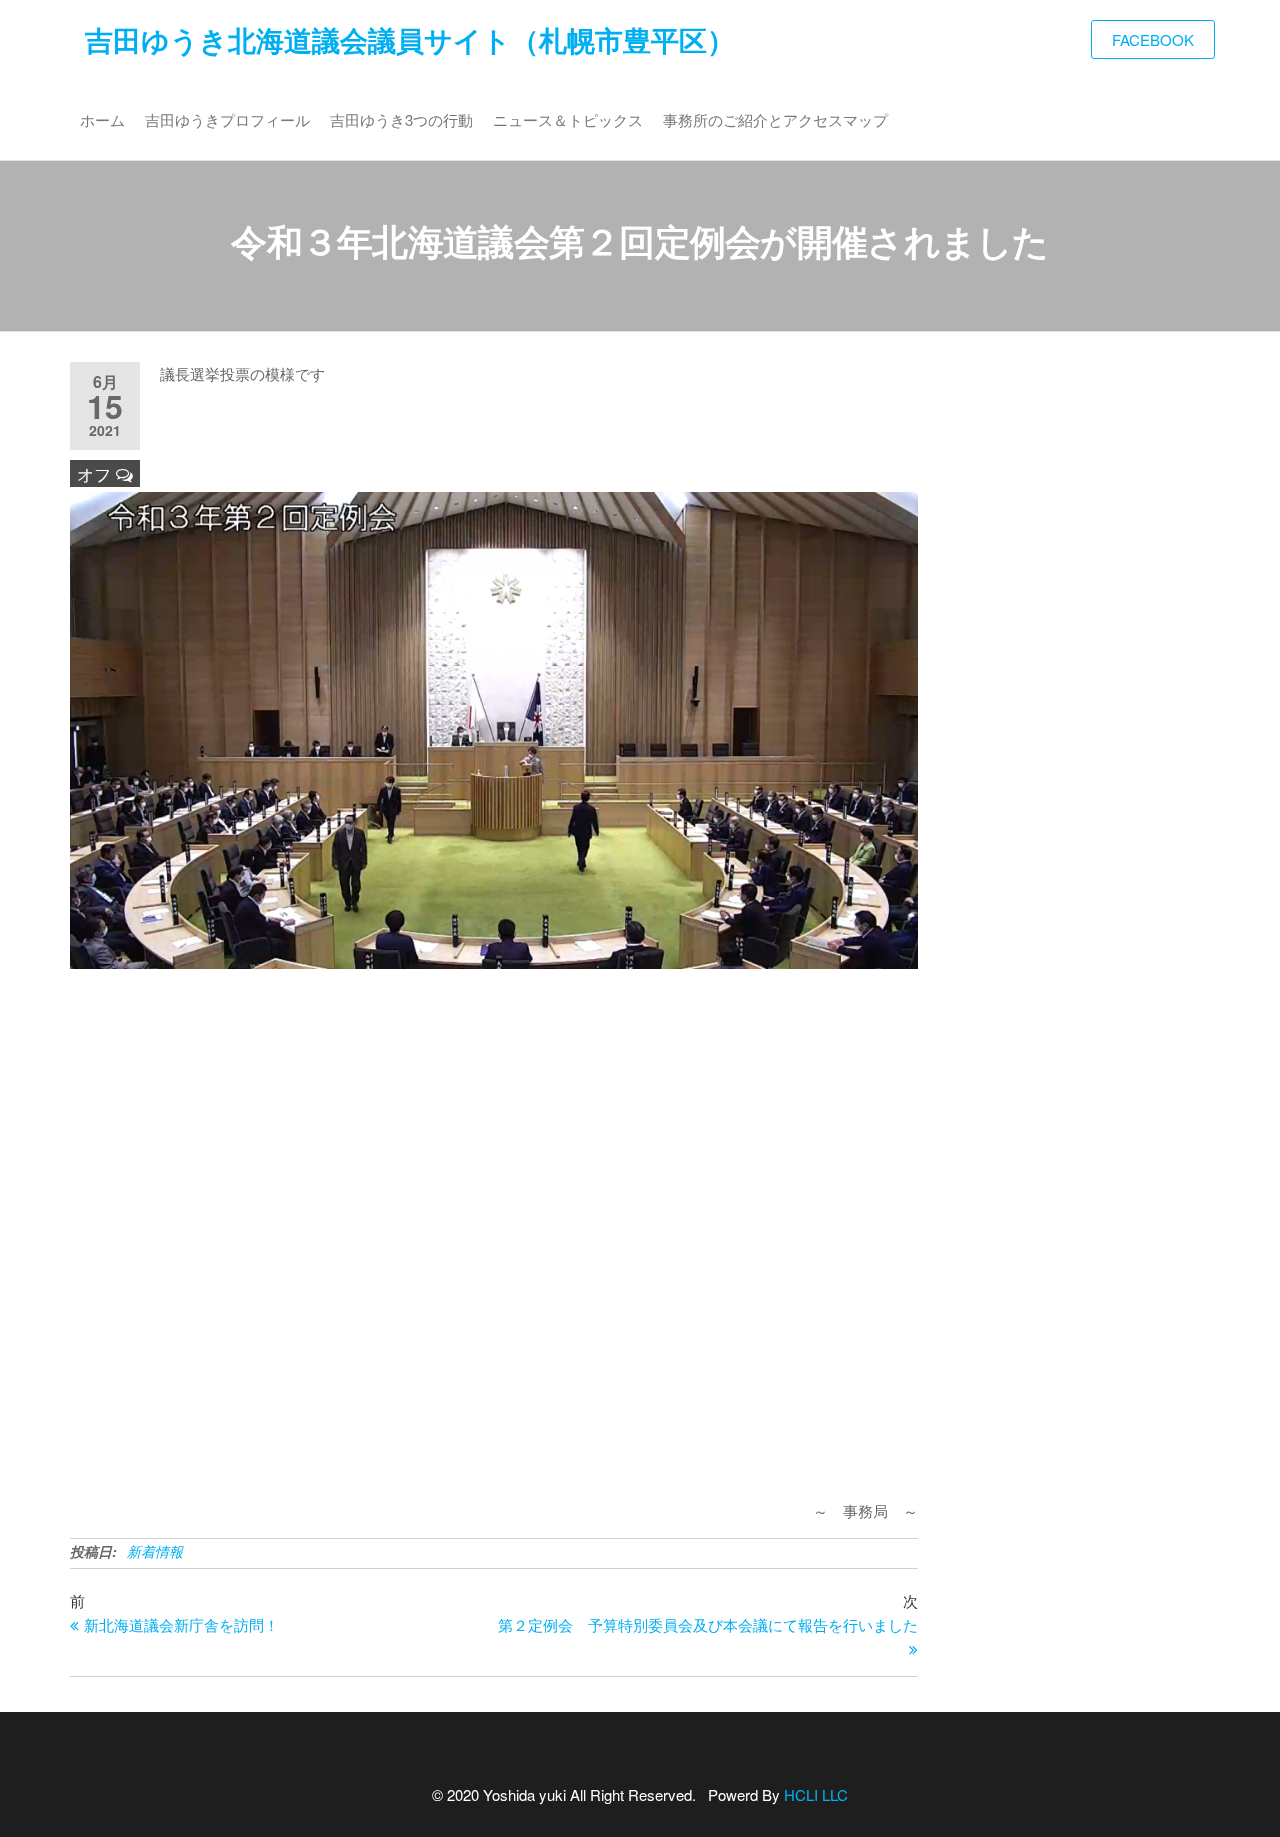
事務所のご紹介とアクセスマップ (775, 119)
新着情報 (155, 1551)
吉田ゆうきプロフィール (227, 119)
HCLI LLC (816, 1794)
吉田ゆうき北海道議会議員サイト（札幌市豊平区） (410, 39)
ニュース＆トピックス (568, 119)
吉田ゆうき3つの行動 (401, 119)
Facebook (1153, 39)
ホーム (102, 119)
